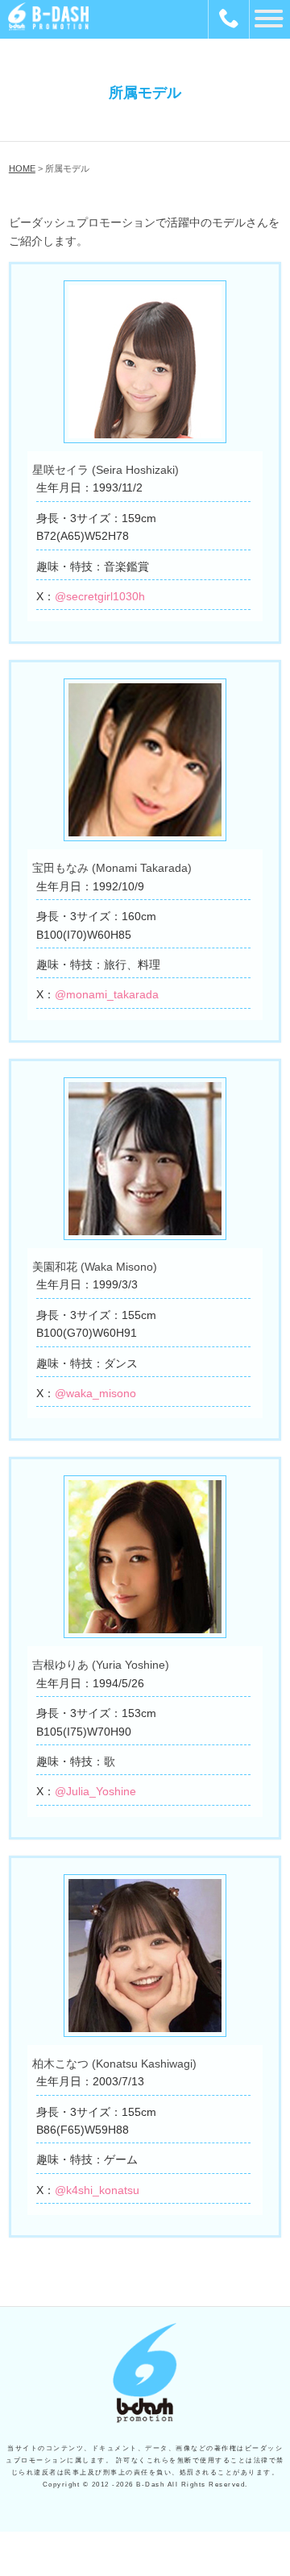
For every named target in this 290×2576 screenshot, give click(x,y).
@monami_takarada (107, 994)
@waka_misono (95, 1393)
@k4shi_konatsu (97, 2190)
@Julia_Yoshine (95, 1791)
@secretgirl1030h (100, 596)
